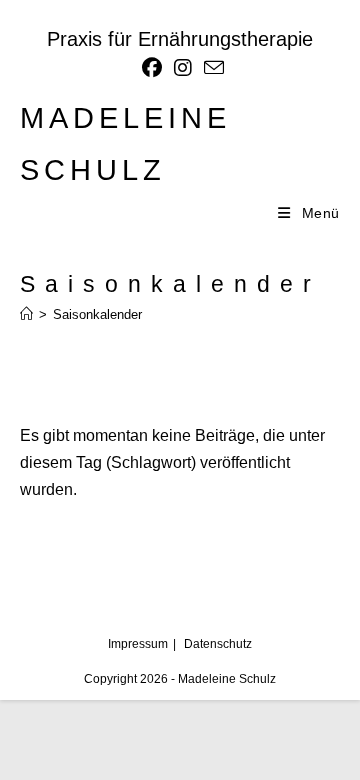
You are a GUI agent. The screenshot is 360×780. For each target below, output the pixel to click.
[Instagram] (183, 68)
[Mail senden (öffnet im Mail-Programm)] (211, 67)
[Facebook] (152, 68)
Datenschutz (218, 644)
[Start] (26, 314)
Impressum (138, 644)
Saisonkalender (97, 314)
